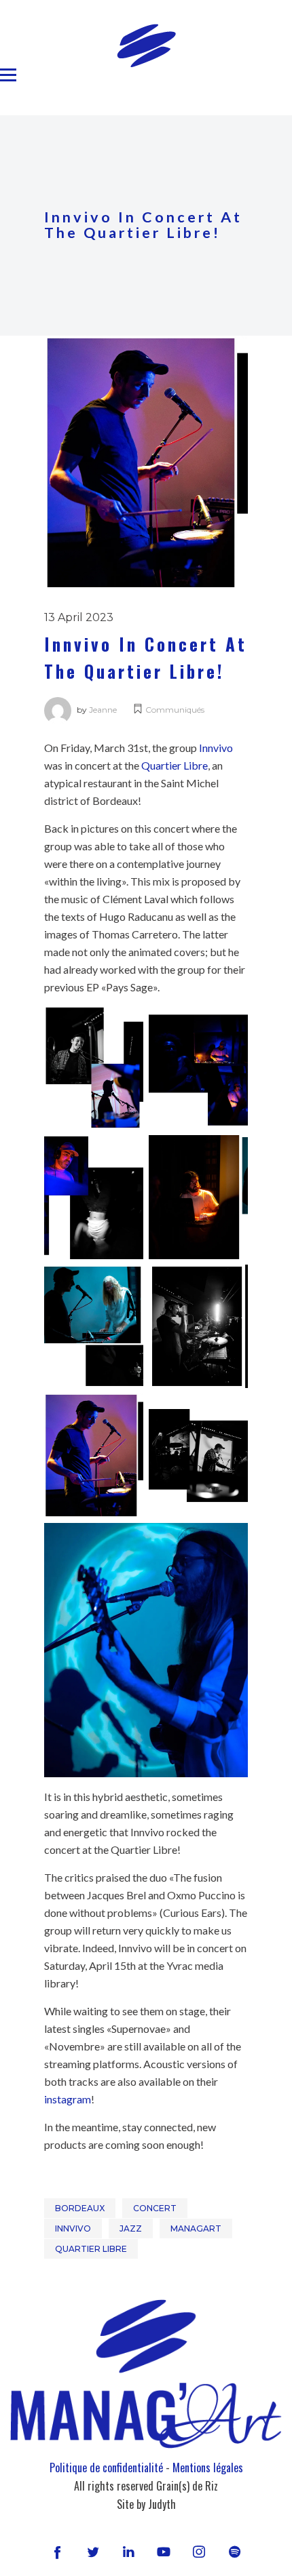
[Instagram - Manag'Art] (199, 2552)
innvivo (73, 2228)
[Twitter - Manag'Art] (93, 2552)
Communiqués (175, 710)
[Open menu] (8, 75)
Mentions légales (208, 2468)
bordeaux (80, 2208)
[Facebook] (57, 2552)
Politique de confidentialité (106, 2468)
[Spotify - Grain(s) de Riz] (234, 2552)
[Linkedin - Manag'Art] (128, 2552)
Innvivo (216, 748)
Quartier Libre (175, 765)
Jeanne (103, 710)
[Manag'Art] (146, 45)
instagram (68, 2099)
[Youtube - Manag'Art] (164, 2552)
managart (196, 2228)
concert (155, 2208)
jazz (131, 2228)
